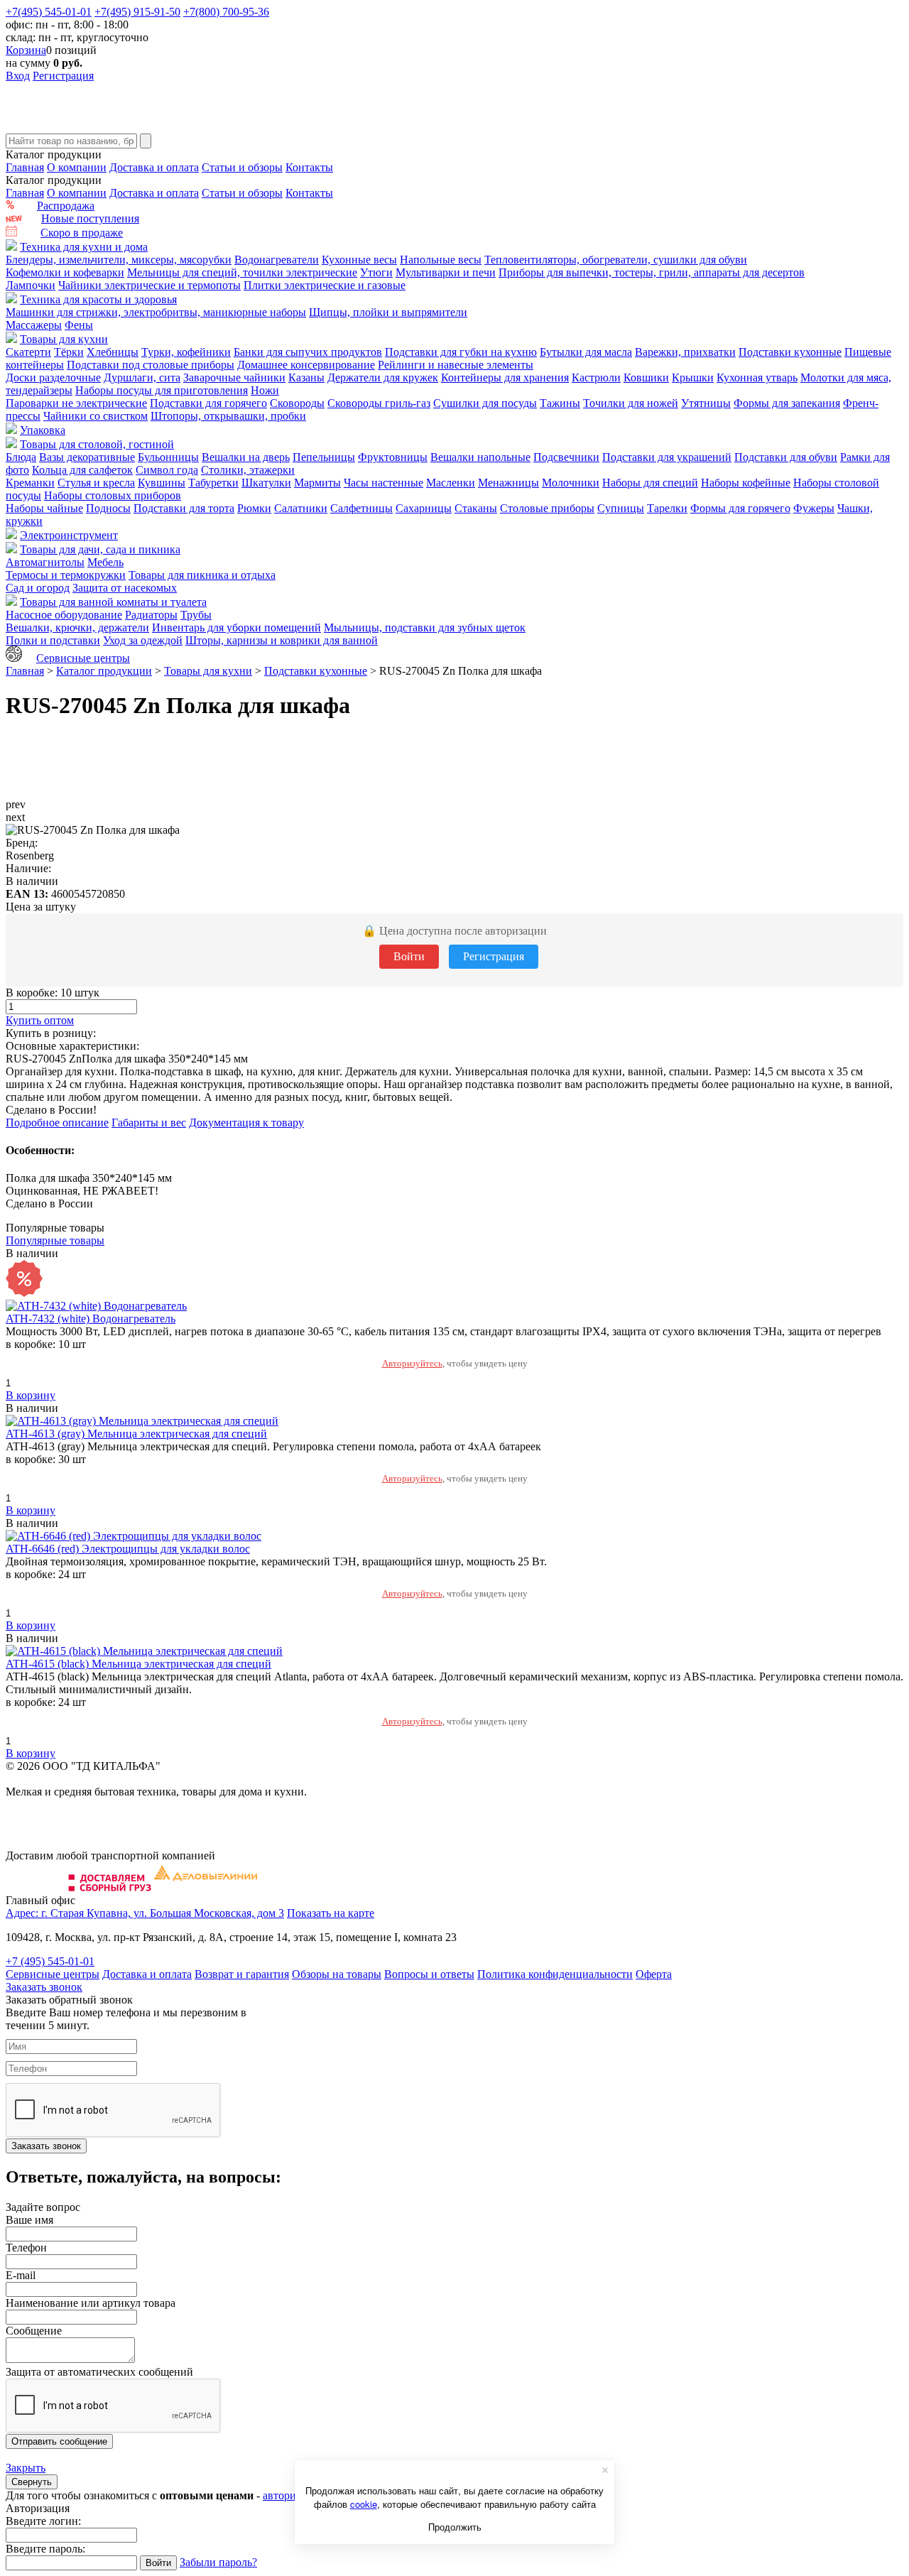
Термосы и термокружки (66, 575)
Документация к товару (246, 1123)
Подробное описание (57, 1123)
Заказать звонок (44, 1987)
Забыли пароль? (218, 2562)
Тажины (560, 403)
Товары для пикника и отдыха (202, 575)
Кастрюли (596, 377)
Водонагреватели (277, 260)
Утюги (376, 272)
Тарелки (667, 508)
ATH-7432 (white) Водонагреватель (91, 1319)
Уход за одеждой (143, 640)
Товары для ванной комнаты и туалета (113, 602)
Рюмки (254, 508)
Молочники (571, 483)
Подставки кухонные (790, 352)
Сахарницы (424, 508)
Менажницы (508, 483)
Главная (25, 167)
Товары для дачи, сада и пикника (100, 549)
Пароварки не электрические (76, 403)
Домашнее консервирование (306, 365)
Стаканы (476, 508)
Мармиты (317, 483)
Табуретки (213, 483)
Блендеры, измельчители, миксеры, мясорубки (119, 260)
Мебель (105, 562)
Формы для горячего (740, 508)
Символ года (167, 470)
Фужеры (814, 508)
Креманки (30, 483)
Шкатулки (266, 483)
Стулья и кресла (96, 483)
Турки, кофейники (186, 352)
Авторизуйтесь (412, 1363)
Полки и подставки (53, 640)
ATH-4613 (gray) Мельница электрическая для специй (136, 1434)
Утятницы (706, 403)
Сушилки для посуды (485, 403)
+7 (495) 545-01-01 (50, 1961)
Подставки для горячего (208, 403)
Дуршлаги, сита (142, 377)
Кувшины (162, 483)
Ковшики (646, 377)
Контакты (309, 167)
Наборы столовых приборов (113, 495)
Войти (409, 956)
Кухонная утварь (757, 377)
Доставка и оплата (154, 167)
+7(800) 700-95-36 (226, 12)
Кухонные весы (359, 260)
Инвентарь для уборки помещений (236, 627)
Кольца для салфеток (82, 470)
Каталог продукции (104, 671)
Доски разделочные (53, 377)
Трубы (196, 615)
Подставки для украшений (667, 457)
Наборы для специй (650, 483)
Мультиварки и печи (446, 272)
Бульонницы (168, 457)
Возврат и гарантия (242, 1974)
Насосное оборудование (64, 615)
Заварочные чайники (234, 377)
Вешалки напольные (480, 457)
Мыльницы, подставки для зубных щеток (425, 627)
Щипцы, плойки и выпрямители (388, 312)
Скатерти (28, 352)
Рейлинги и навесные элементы (456, 365)
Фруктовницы (393, 457)
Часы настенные (383, 483)
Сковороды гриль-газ (379, 403)
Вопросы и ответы (429, 1974)
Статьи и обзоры (242, 167)
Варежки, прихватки (685, 352)
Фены (79, 325)
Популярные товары (55, 1240)
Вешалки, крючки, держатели (77, 627)
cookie (364, 2504)
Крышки (693, 377)
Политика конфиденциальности (555, 1974)
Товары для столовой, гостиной (97, 444)
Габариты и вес (149, 1123)
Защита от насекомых (125, 588)
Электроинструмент (69, 535)
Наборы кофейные (746, 483)
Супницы (621, 508)
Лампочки (31, 285)
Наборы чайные (44, 508)
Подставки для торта (184, 508)
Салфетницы (361, 508)
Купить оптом (40, 1020)
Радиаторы (151, 615)
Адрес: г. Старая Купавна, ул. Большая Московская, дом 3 (145, 1913)
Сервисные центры (83, 658)
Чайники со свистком (96, 416)
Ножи (265, 390)
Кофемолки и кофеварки (65, 272)
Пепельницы (324, 457)
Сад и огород (38, 588)
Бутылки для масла (586, 352)
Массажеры (34, 325)
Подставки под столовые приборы (151, 365)
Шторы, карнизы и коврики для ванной (282, 640)
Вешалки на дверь (246, 457)
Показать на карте (331, 1913)
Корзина (26, 50)
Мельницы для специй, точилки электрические (242, 272)
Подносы (108, 508)
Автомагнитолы (45, 562)
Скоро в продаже (82, 233)
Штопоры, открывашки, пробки (228, 416)
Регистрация (63, 76)
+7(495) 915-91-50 (137, 12)
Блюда (21, 457)
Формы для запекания (787, 403)
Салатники (301, 508)
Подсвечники (566, 457)
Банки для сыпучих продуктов (308, 352)
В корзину (31, 1395)
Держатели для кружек (383, 377)
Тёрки (69, 352)
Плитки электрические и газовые (325, 285)
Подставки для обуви (786, 457)
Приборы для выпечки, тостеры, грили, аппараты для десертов (652, 272)
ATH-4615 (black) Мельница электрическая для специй (138, 1664)
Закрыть (26, 2468)
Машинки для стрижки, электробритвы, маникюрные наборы (156, 312)
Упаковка (43, 430)
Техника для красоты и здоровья (98, 299)
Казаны (306, 377)
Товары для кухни (64, 339)
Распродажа (66, 206)
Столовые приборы (547, 508)
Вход (18, 76)
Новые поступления (90, 218)
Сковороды (297, 403)
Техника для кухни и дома (84, 247)
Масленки (451, 483)
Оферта (654, 1974)
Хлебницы (113, 352)
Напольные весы (441, 260)
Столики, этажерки (248, 470)
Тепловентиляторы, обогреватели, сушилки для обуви (616, 260)
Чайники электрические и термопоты (149, 285)
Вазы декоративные (87, 457)
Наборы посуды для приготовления (162, 390)
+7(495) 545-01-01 (49, 12)
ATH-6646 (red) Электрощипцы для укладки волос (128, 1549)
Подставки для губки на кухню (461, 352)
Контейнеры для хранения (505, 377)
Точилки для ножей (631, 403)
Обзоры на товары (337, 1974)
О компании (77, 167)
